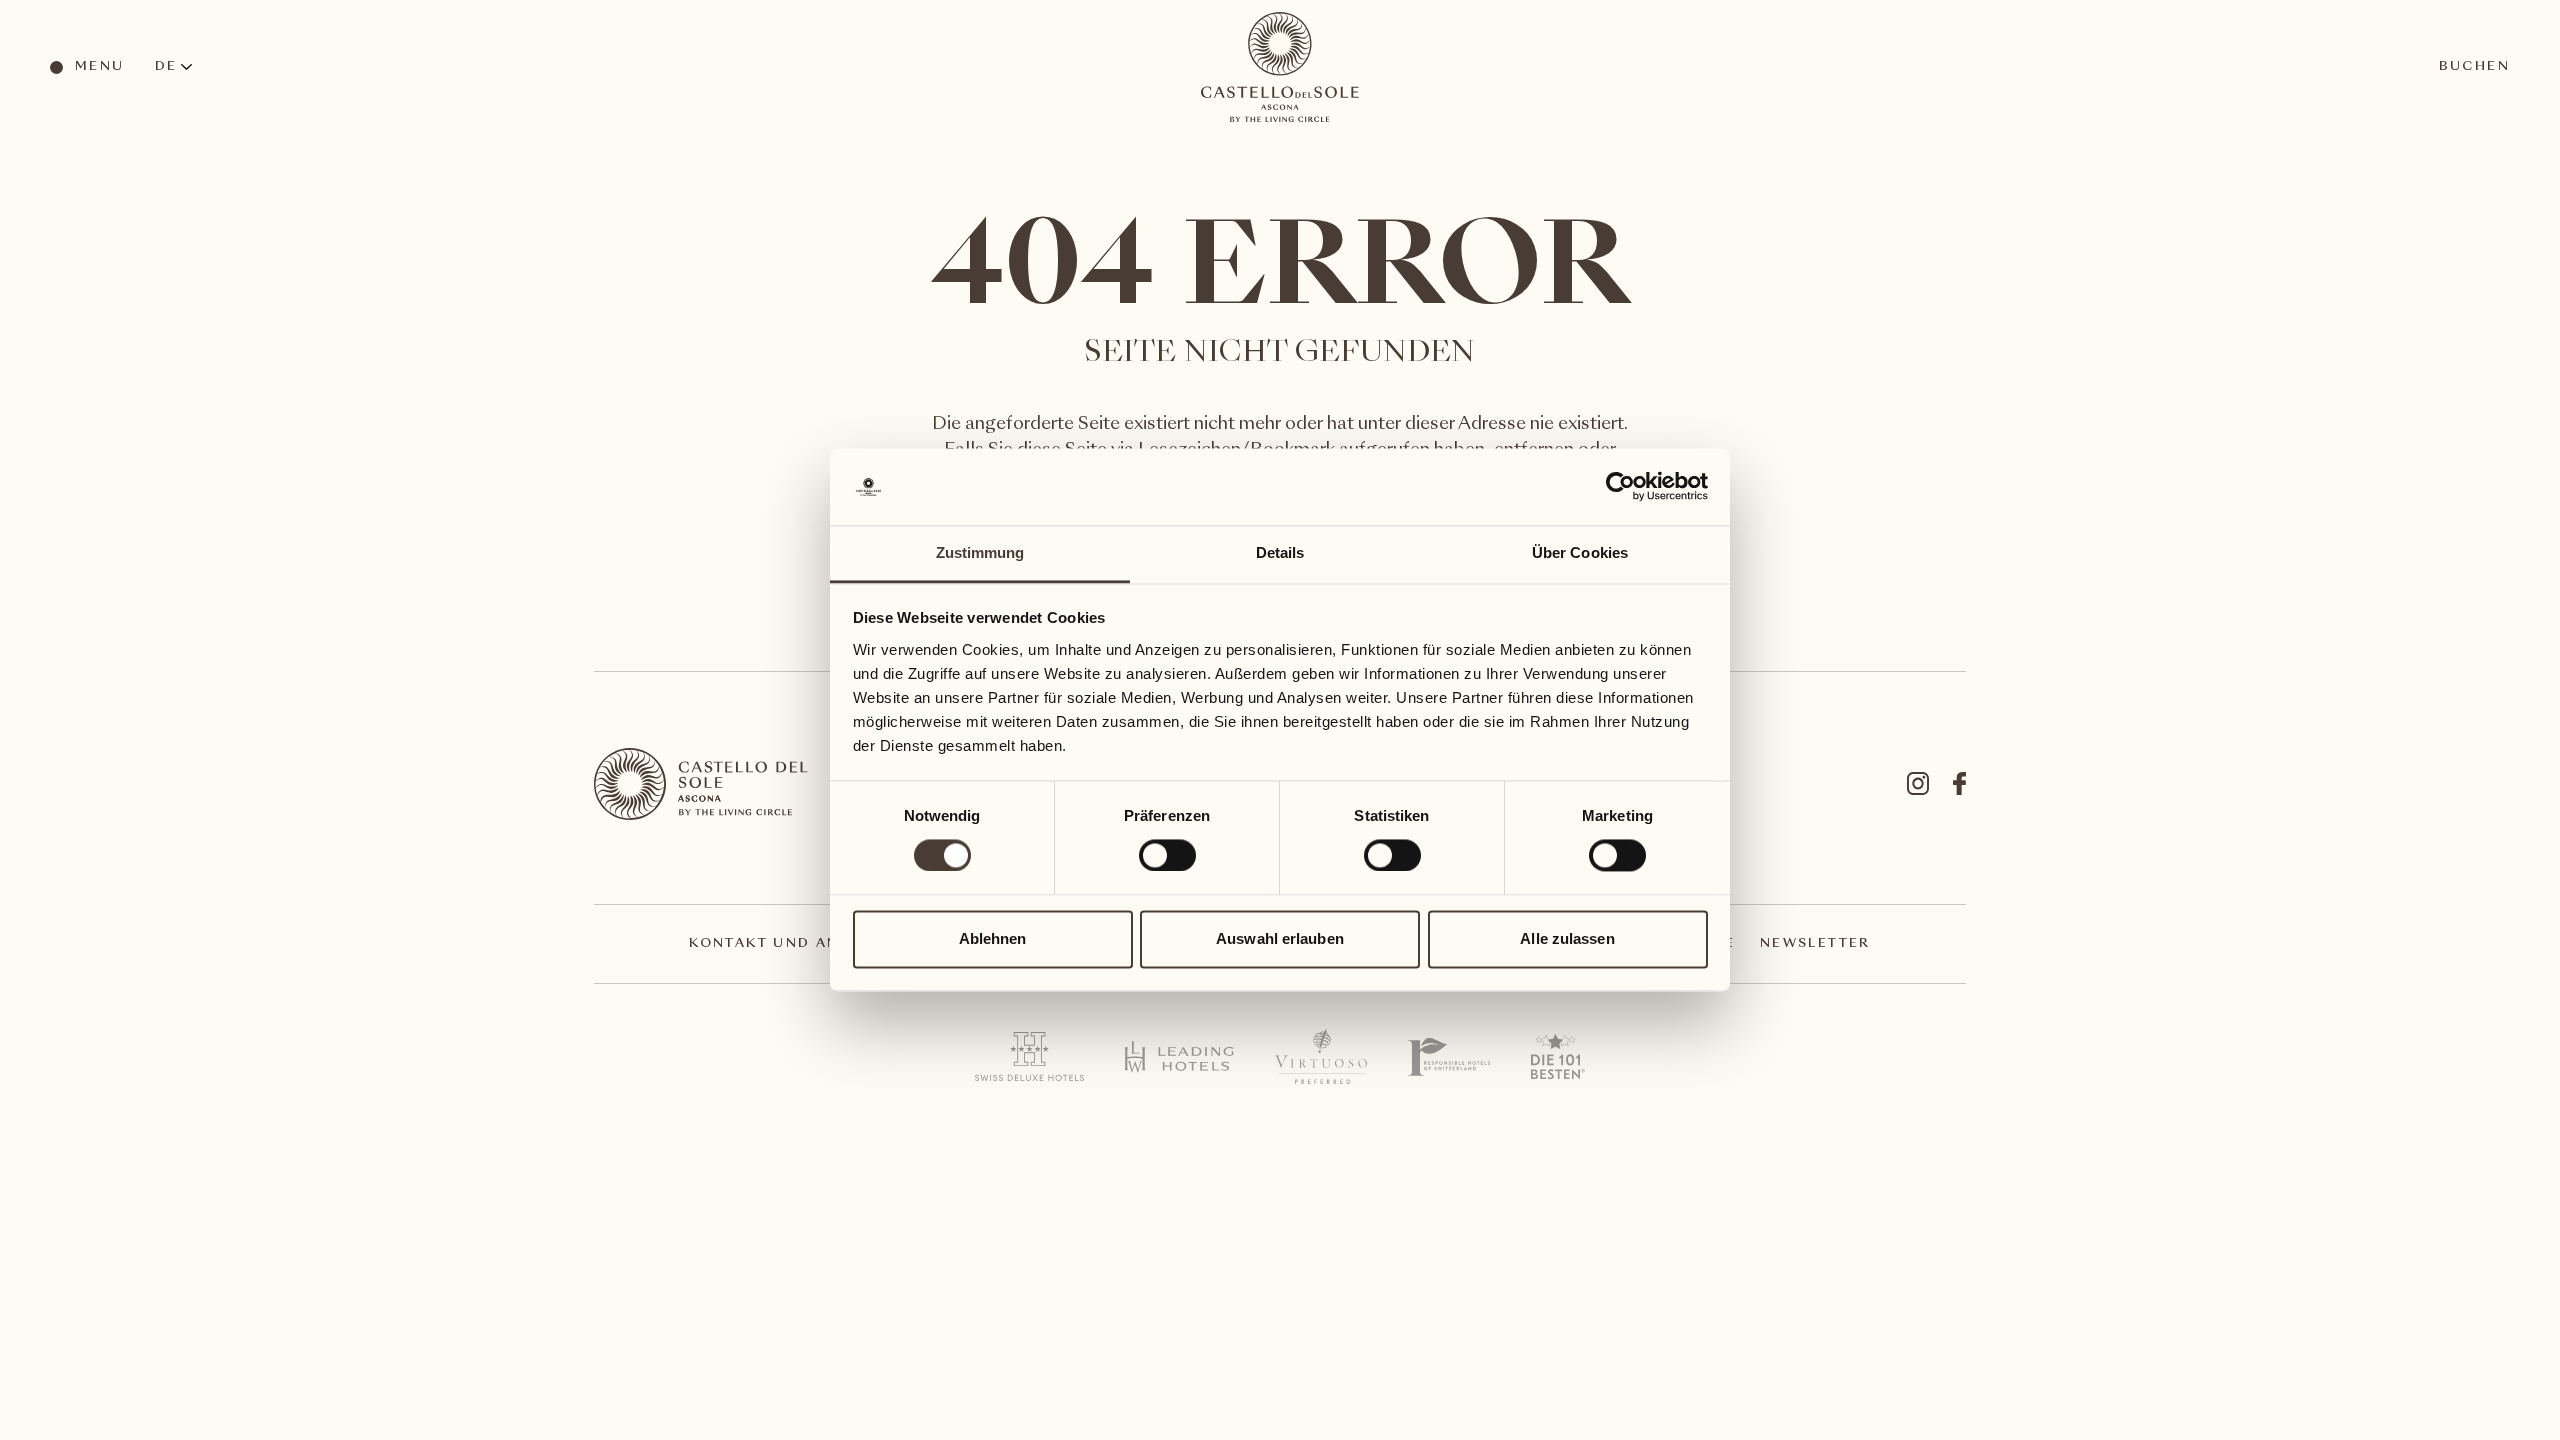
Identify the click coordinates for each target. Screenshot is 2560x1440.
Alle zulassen (1567, 938)
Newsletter (1815, 944)
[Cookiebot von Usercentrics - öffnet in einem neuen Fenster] (1620, 487)
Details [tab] (1280, 552)
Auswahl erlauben (1280, 938)
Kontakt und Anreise (789, 944)
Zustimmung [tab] (980, 552)
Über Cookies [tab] (1580, 552)
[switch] (1166, 855)
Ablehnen (993, 938)
